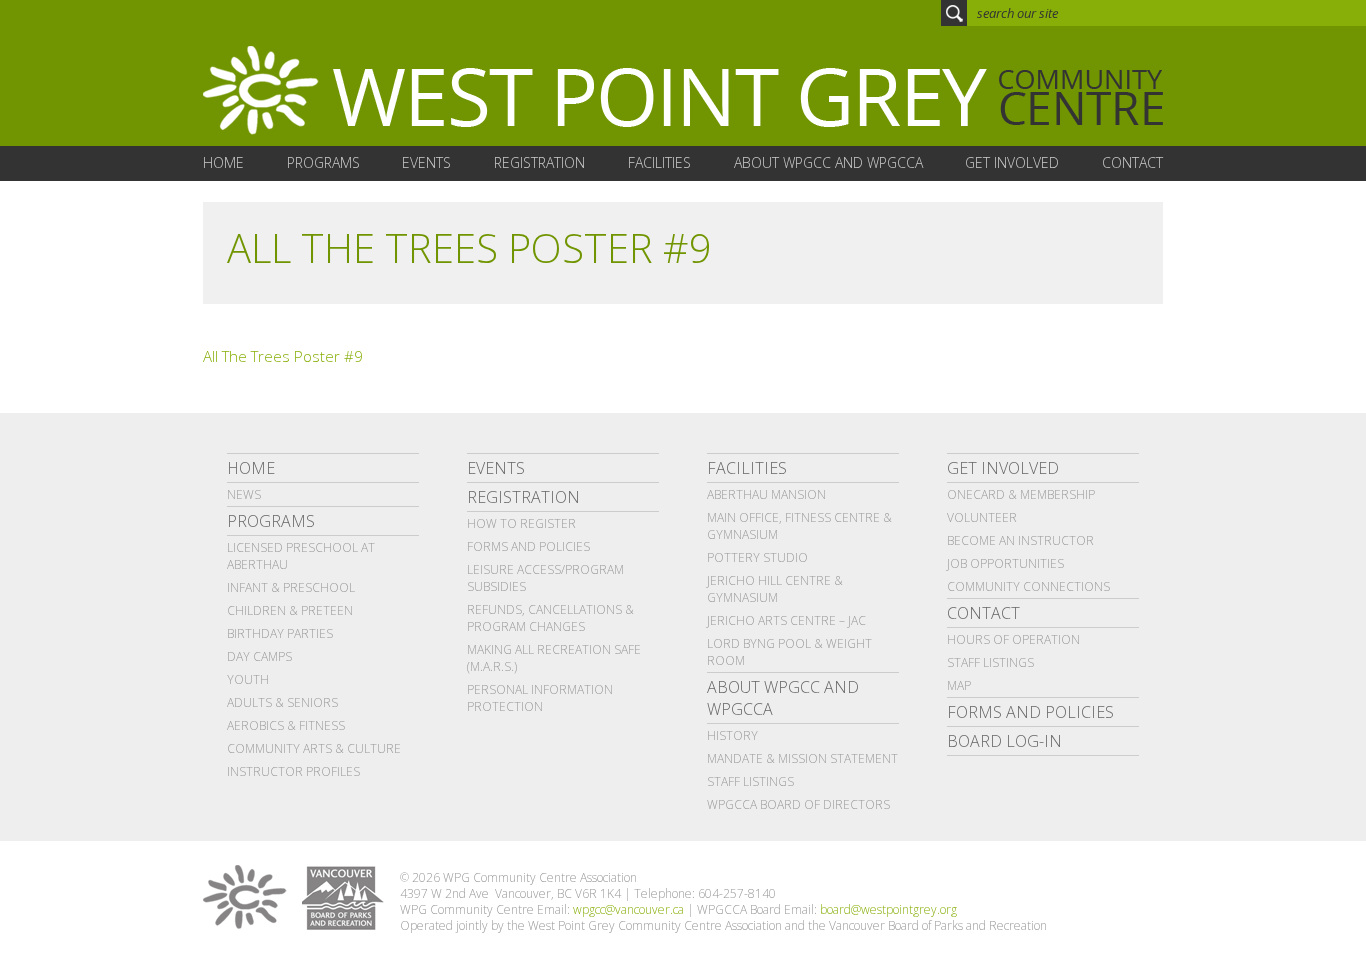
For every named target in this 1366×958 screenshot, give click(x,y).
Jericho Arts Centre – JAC (786, 620)
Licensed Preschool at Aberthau (301, 556)
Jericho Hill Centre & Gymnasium (775, 589)
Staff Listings (750, 781)
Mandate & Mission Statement (802, 758)
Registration (523, 497)
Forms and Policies (528, 546)
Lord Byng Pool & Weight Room (789, 652)
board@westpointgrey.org (888, 909)
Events (496, 468)
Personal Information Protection (540, 698)
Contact (983, 613)
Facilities (747, 468)
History (732, 735)
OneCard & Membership (1021, 494)
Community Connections (1028, 586)
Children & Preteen (290, 610)
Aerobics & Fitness (286, 725)
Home (251, 468)
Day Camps (259, 656)
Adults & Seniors (282, 702)
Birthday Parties (280, 633)
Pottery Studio (757, 557)
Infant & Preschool (291, 587)
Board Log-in (1004, 741)
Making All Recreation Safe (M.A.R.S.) (554, 658)
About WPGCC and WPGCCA (783, 698)
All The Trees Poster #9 (283, 356)
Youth (248, 679)
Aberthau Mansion (766, 494)
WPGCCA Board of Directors (798, 804)
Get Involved (1003, 468)
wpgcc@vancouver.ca (628, 909)
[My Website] (683, 91)
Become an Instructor (1020, 540)
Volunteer (982, 517)
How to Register (521, 523)
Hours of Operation (1013, 639)
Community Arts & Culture (314, 748)
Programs (271, 521)
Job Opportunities (1005, 563)
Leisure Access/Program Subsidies (545, 578)
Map (959, 685)
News (244, 494)
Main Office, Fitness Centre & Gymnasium (799, 526)
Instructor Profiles (293, 771)
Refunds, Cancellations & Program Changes (550, 618)
